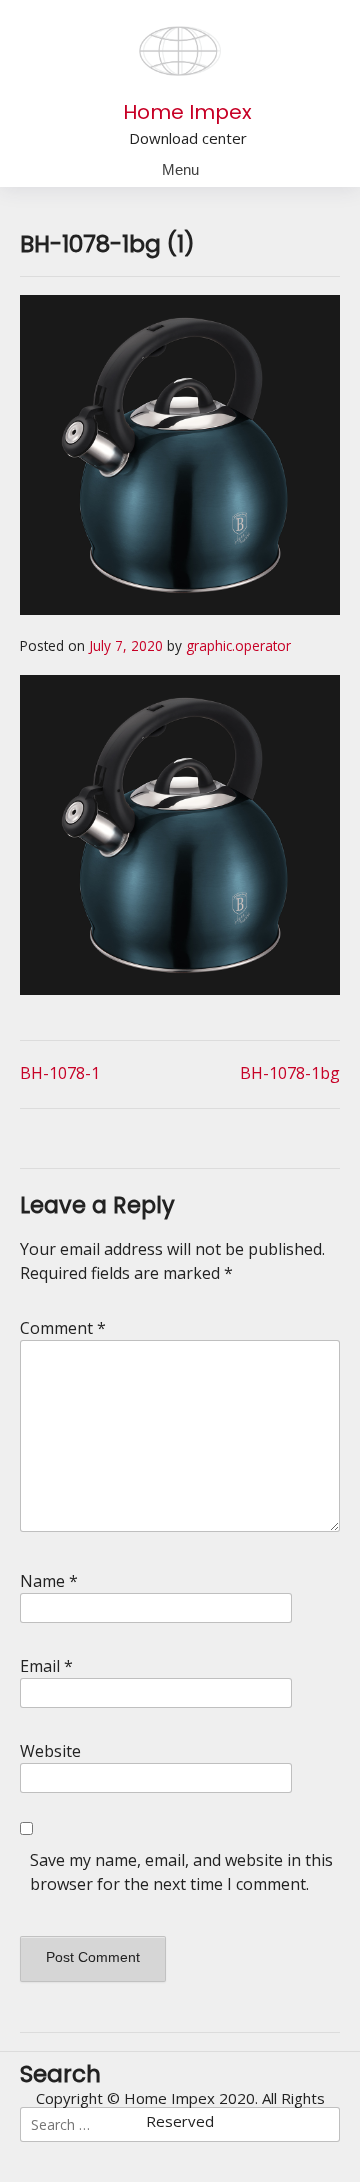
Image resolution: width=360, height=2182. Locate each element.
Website (50, 1751)
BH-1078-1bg (290, 1073)
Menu (180, 169)
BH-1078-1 (60, 1073)
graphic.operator (238, 645)
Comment (63, 1328)
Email (46, 1666)
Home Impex (187, 112)
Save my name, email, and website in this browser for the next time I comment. (181, 1872)
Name (49, 1581)
